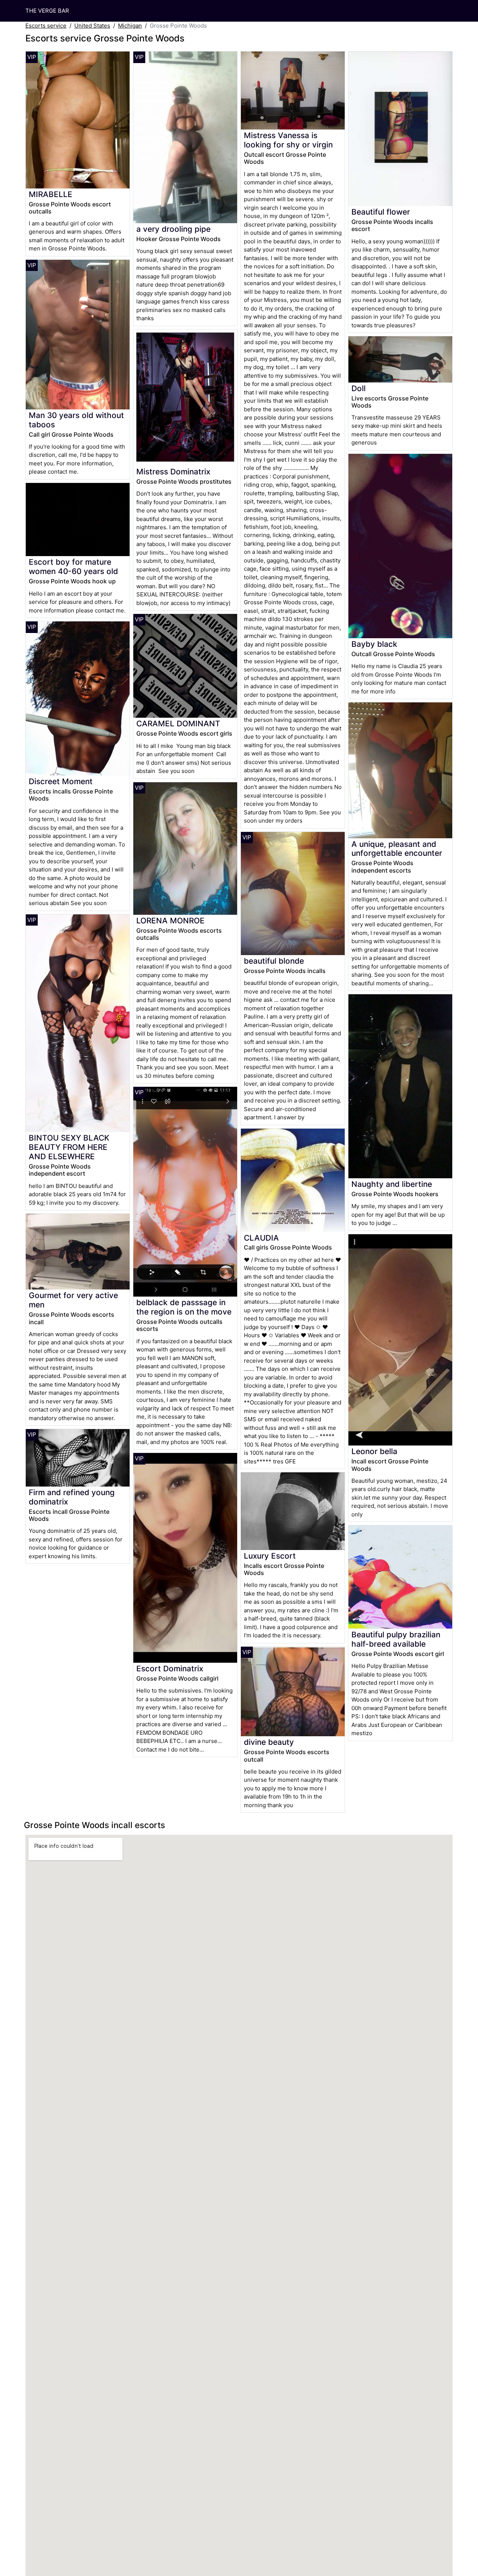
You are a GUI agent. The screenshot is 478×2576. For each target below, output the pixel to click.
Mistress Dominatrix (173, 472)
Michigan (130, 26)
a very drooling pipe (173, 229)
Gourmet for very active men (73, 1300)
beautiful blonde (274, 961)
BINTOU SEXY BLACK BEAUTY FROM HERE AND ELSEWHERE (69, 1147)
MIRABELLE (51, 194)
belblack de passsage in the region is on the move (184, 1307)
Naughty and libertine (392, 1184)
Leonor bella (374, 1451)
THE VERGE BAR (47, 11)
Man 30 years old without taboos (76, 420)
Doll (358, 388)
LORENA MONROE (170, 921)
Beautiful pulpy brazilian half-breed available (396, 1639)
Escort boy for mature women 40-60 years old (73, 567)
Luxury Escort (270, 1556)
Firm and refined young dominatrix (72, 1497)
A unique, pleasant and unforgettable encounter (397, 849)
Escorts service (46, 26)
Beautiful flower (381, 212)
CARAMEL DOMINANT (178, 723)
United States (92, 26)
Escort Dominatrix (170, 1669)
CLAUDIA (261, 1238)
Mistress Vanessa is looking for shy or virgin (288, 140)
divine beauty (269, 1742)
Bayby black (374, 644)
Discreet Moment (61, 781)
